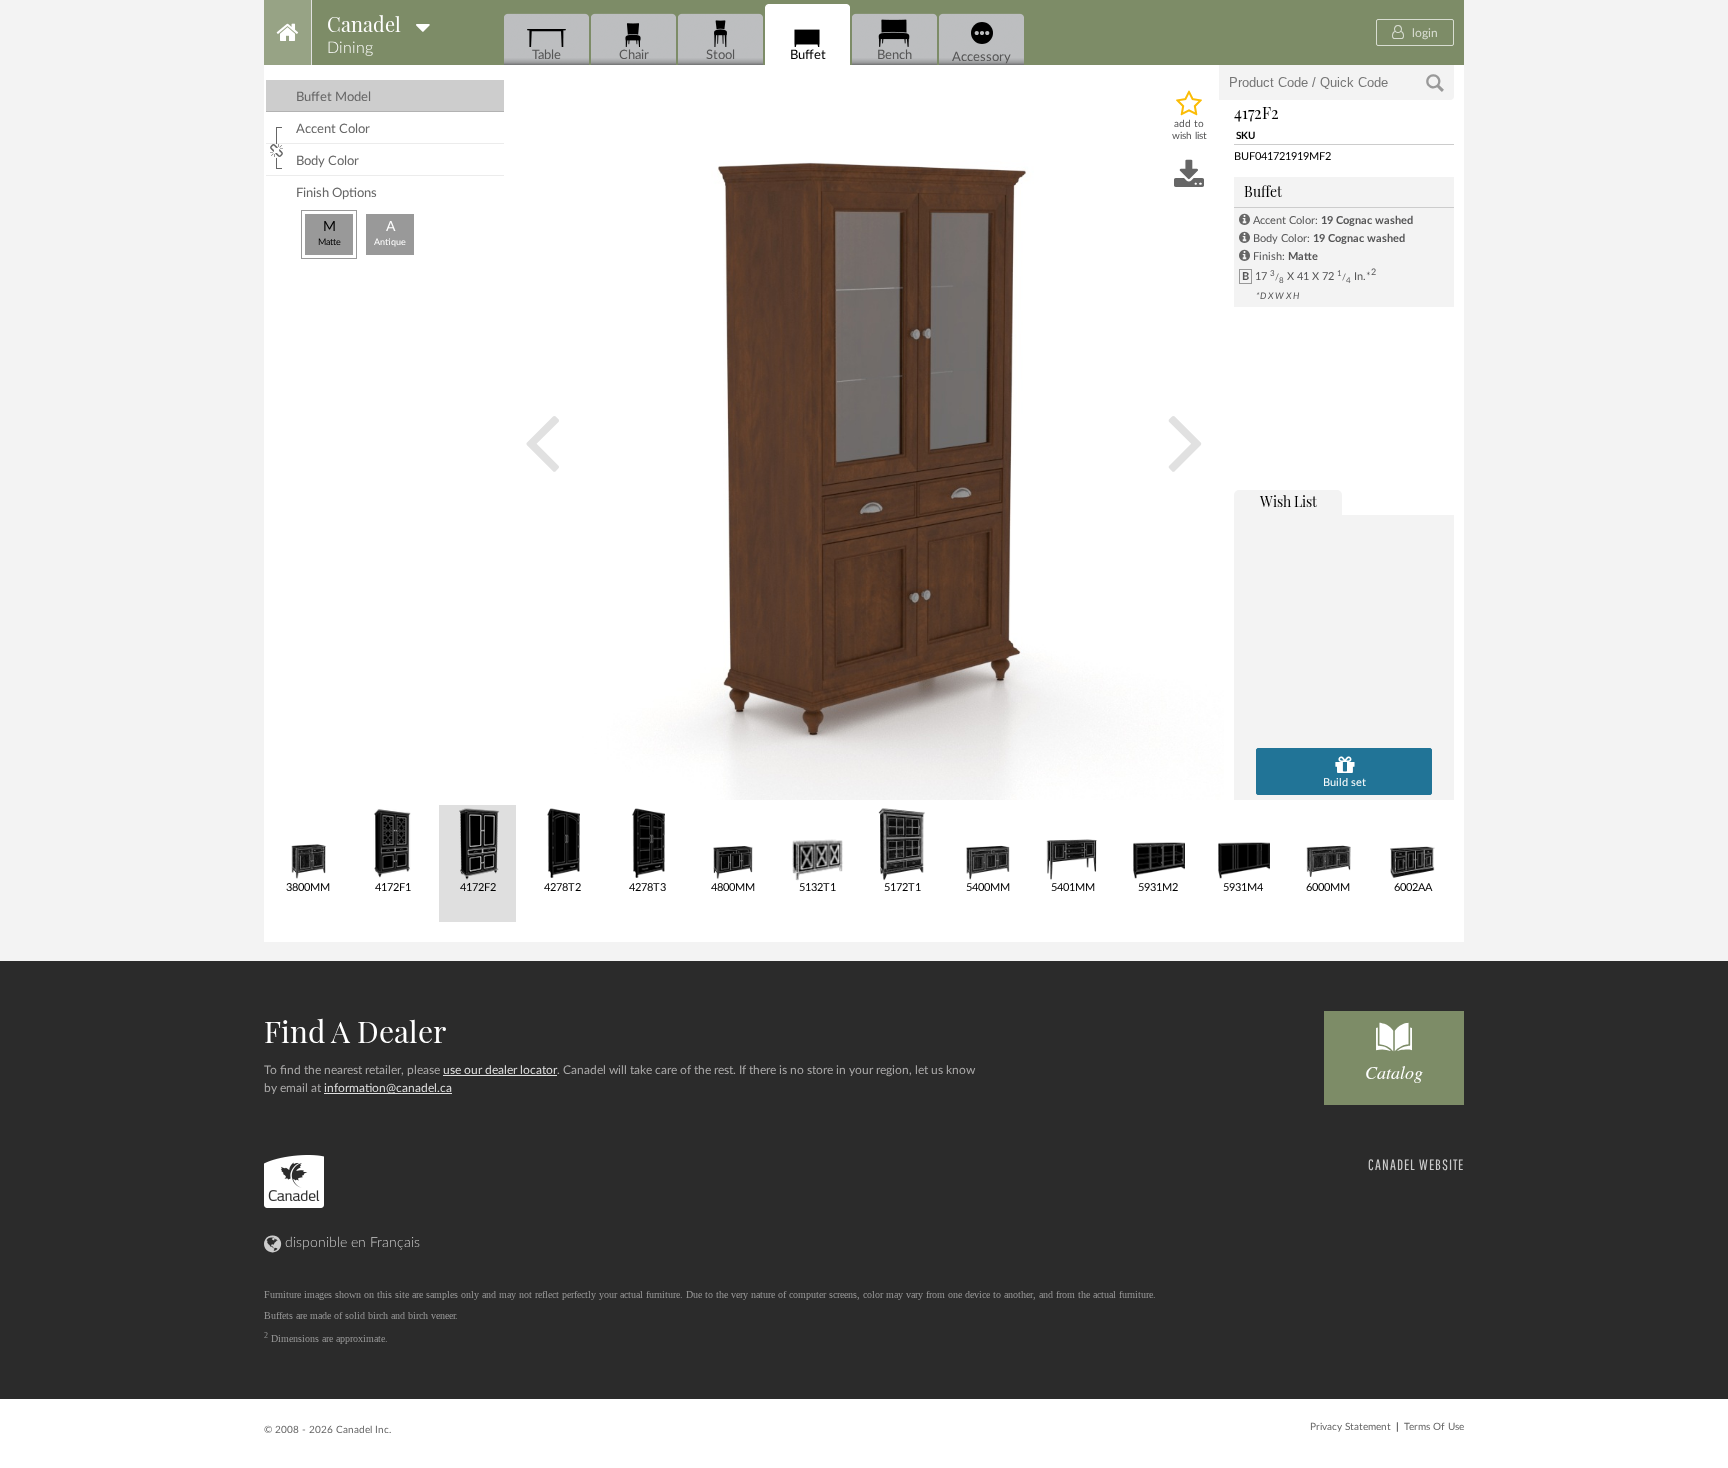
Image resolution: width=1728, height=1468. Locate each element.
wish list (1288, 501)
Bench (894, 55)
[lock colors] (279, 148)
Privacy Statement (1350, 1427)
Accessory (981, 57)
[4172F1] (391, 842)
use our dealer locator (500, 1070)
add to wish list (1189, 130)
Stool (720, 55)
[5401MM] (1071, 842)
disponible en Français (350, 1243)
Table (546, 55)
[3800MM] (306, 842)
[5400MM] (986, 842)
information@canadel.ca (388, 1088)
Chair (634, 55)
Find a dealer (355, 1031)
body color (327, 161)
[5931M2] (1156, 842)
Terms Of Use (1434, 1427)
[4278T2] (561, 842)
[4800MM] (731, 842)
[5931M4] (1241, 842)
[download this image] (1189, 176)
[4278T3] (646, 842)
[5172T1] (901, 842)
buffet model (333, 97)
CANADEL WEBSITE (1416, 1164)
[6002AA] (1411, 842)
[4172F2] (476, 842)
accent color (333, 129)
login (1423, 33)
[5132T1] (816, 842)
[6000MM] (1326, 842)
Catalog (1394, 1072)
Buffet (808, 55)
